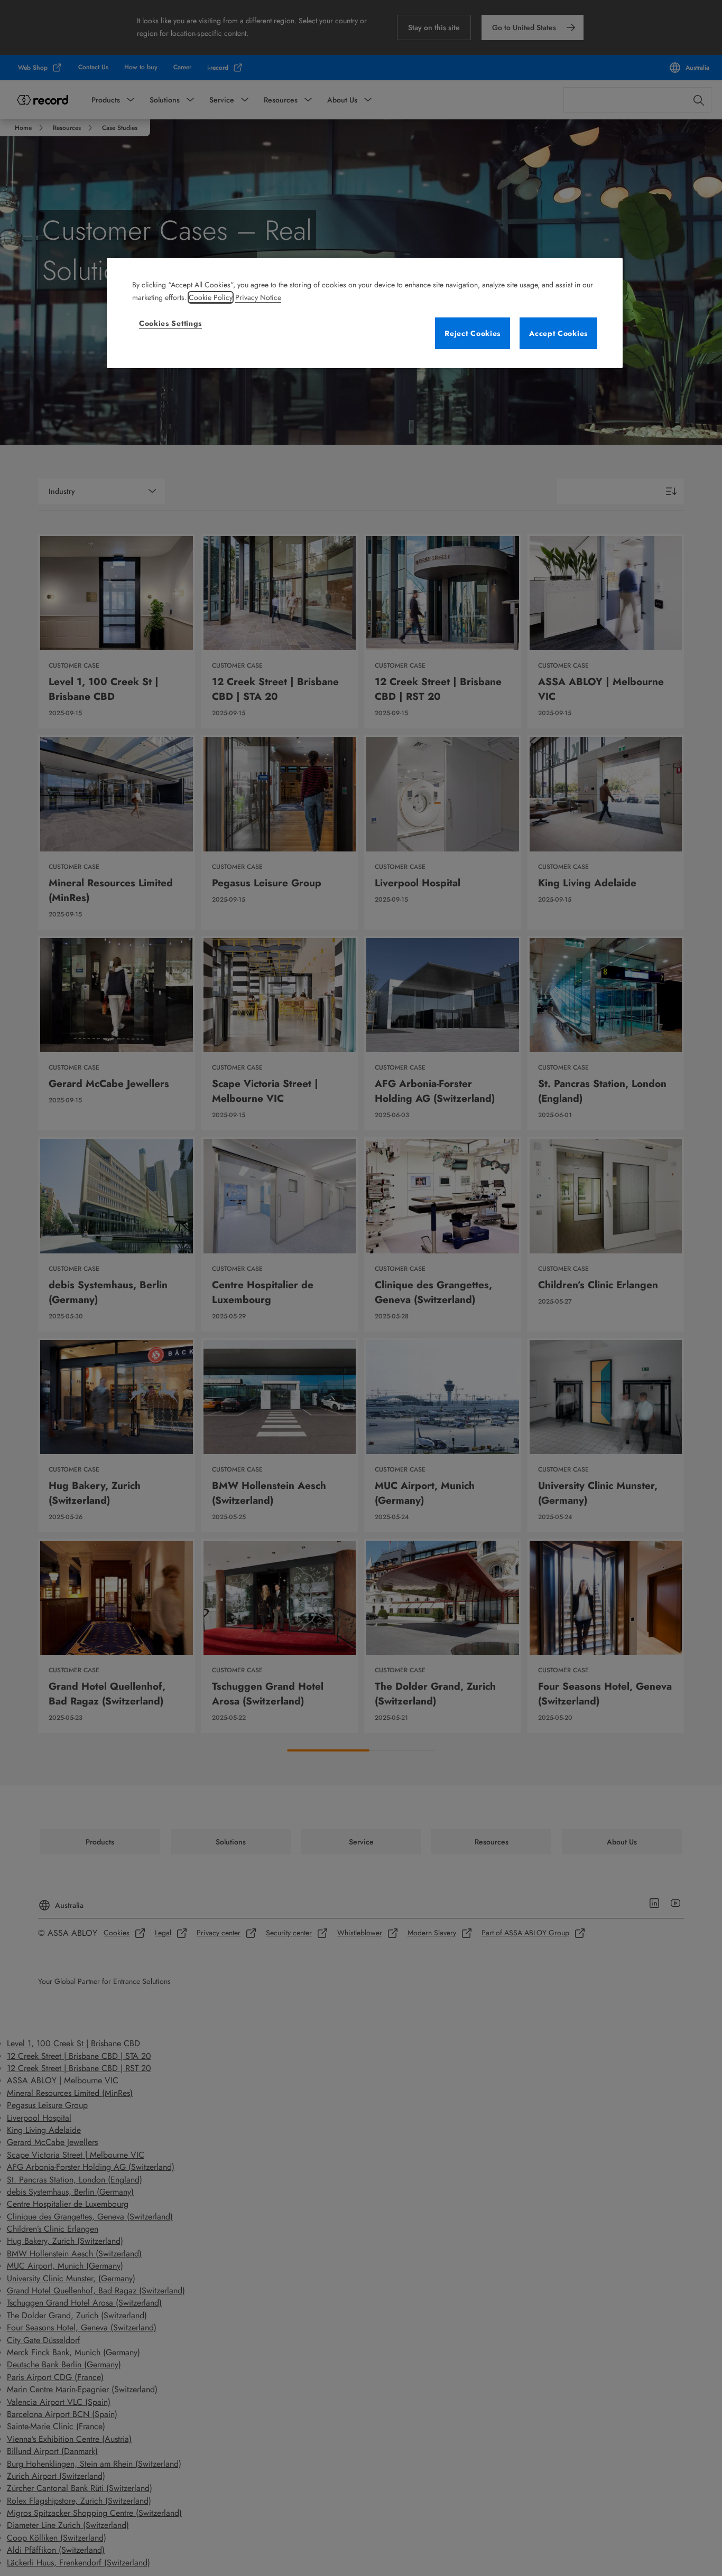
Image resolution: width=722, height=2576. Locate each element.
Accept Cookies (558, 333)
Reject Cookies (473, 333)
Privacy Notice (258, 297)
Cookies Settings (170, 323)
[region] (365, 313)
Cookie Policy (211, 297)
